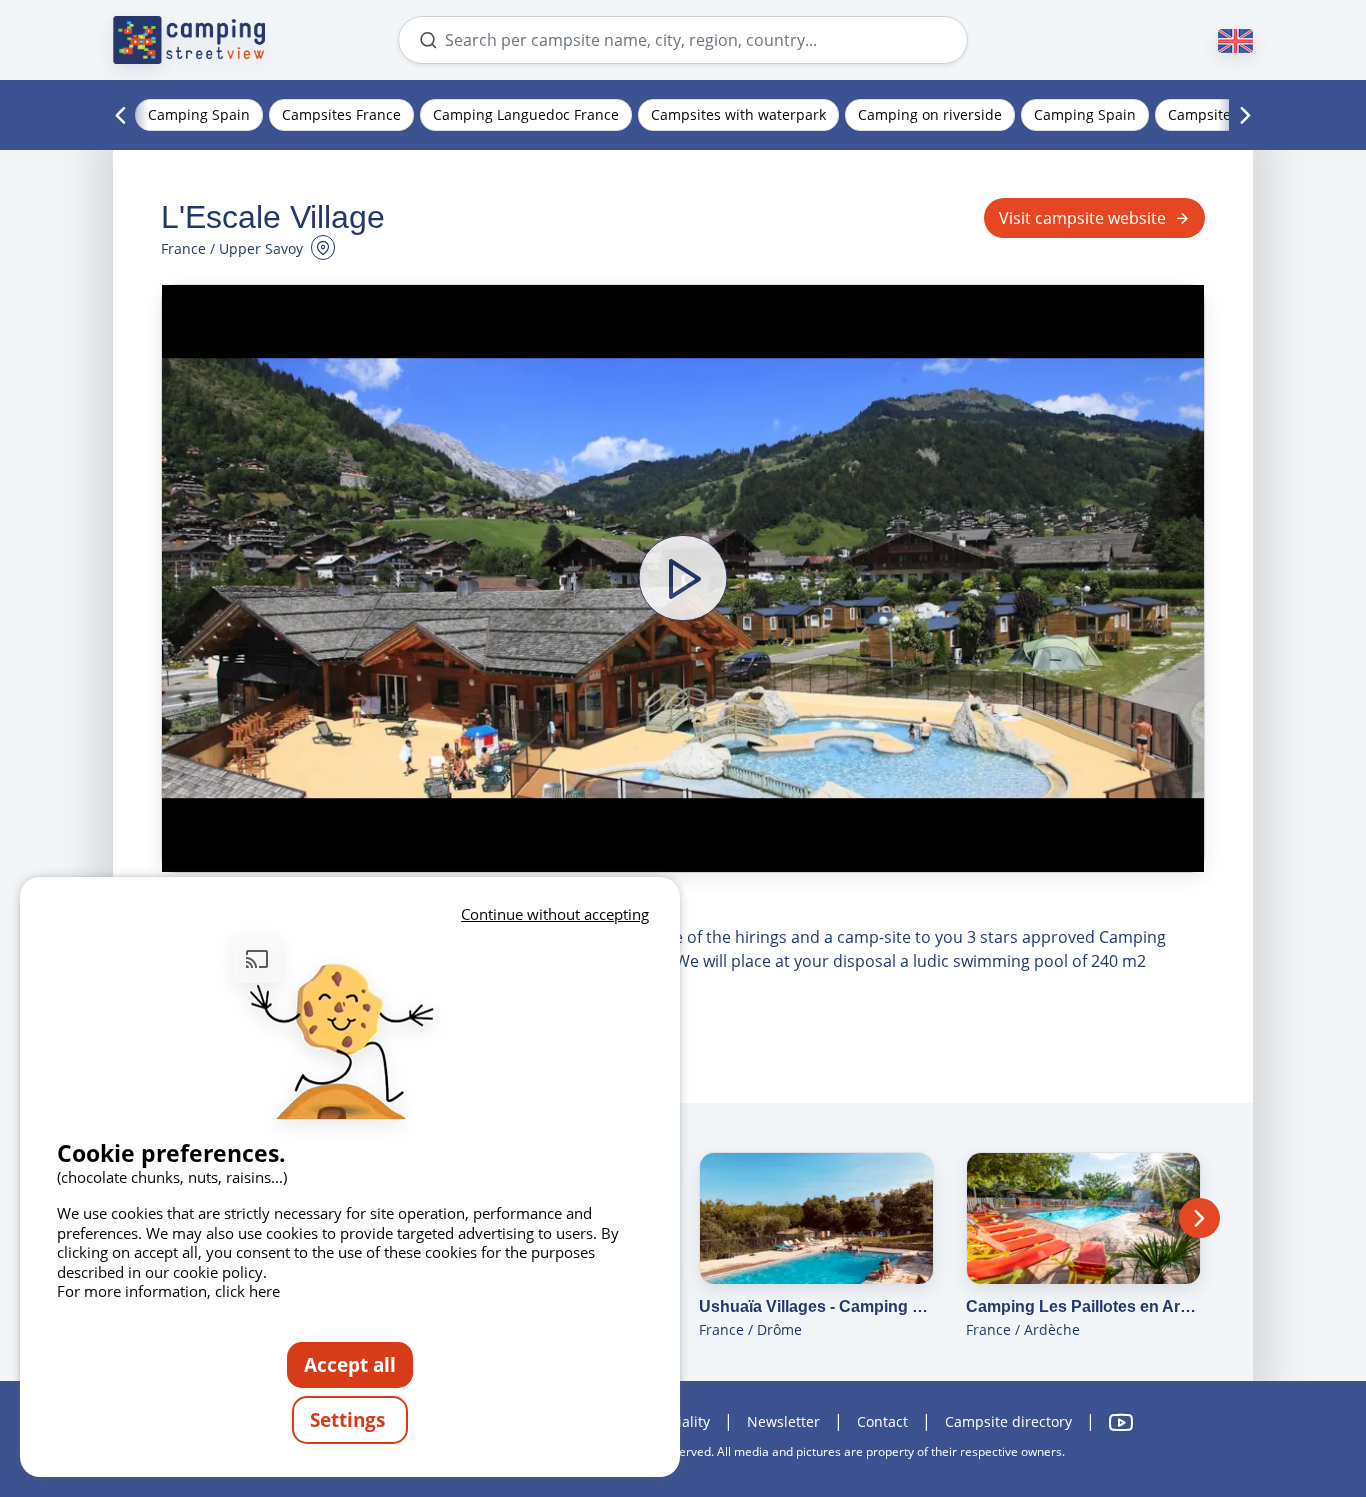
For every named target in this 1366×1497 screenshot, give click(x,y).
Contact (882, 1421)
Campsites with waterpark (738, 114)
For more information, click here (168, 1291)
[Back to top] (1294, 1400)
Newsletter (783, 1421)
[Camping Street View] (189, 40)
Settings (350, 1419)
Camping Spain (199, 114)
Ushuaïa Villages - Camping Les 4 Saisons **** (816, 1306)
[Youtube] (1121, 1422)
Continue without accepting (555, 914)
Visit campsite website (1082, 218)
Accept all (350, 1364)
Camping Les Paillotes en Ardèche (1083, 1306)
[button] (683, 578)
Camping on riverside (930, 114)
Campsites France (341, 114)
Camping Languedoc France (526, 114)
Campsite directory (1008, 1421)
